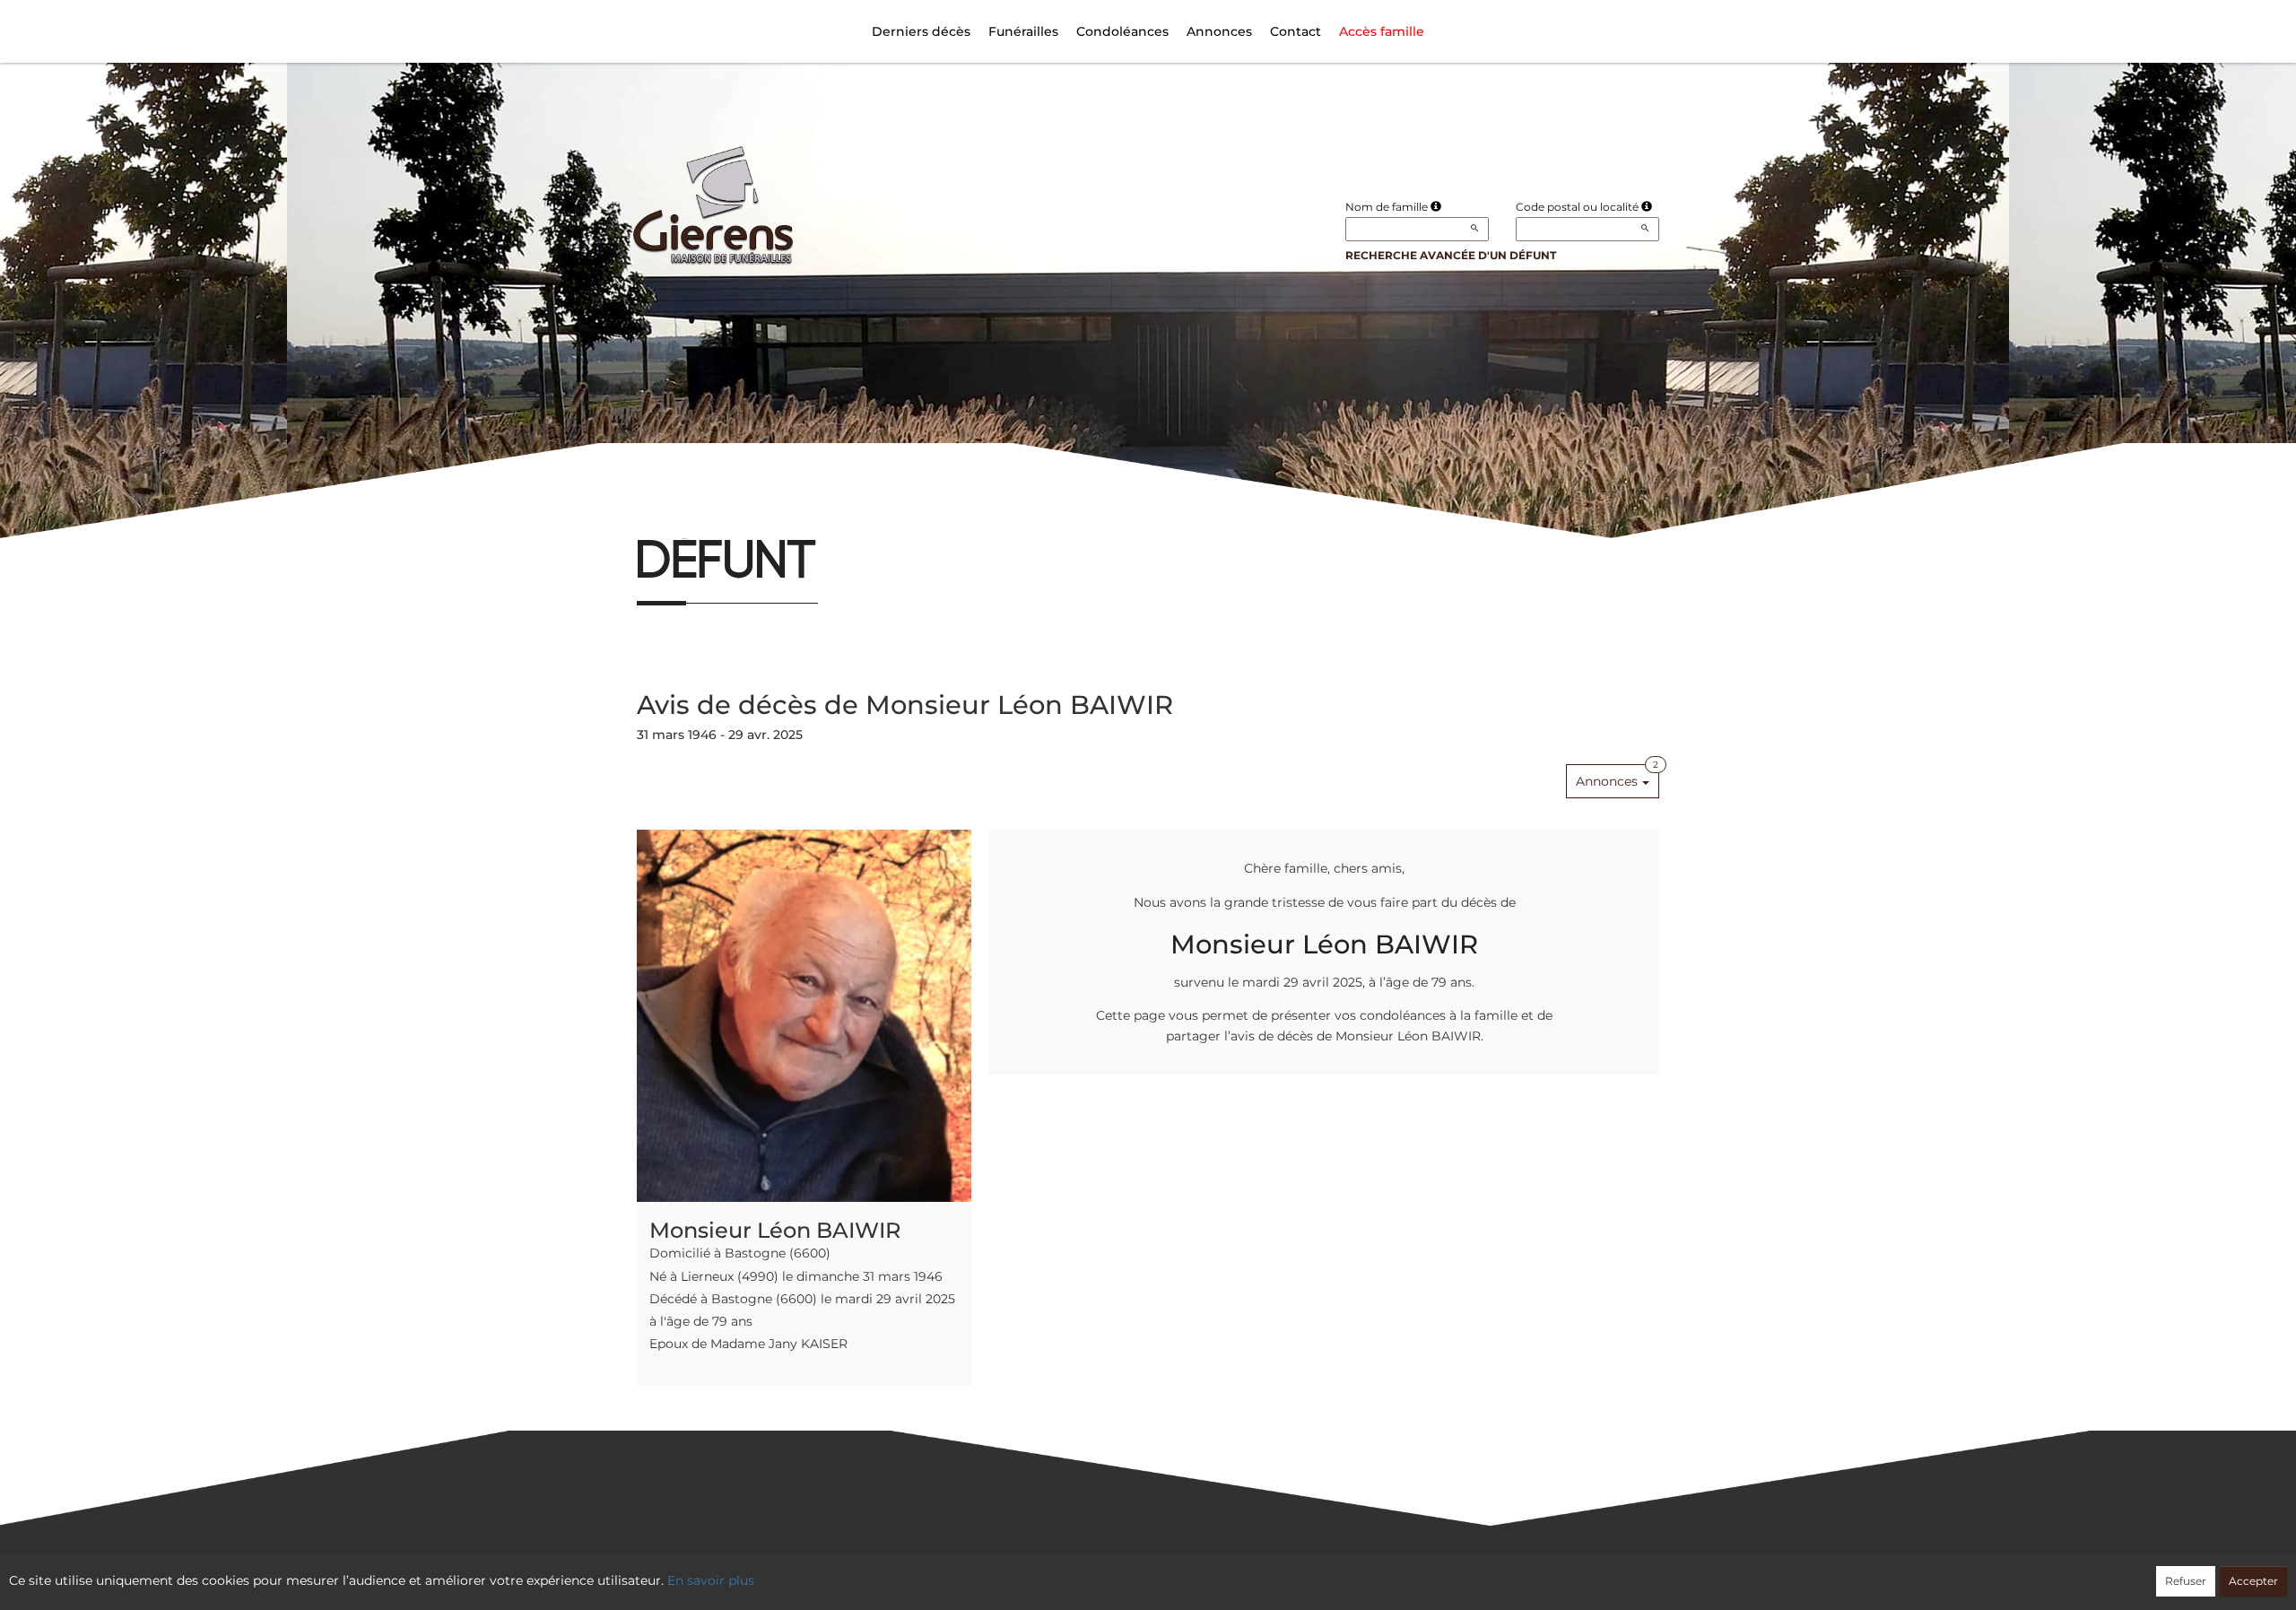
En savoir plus (711, 1580)
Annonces (1219, 31)
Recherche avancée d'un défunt (1451, 255)
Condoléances (1122, 31)
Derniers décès (921, 31)
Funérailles (1023, 31)
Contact (1296, 31)
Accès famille (1382, 31)
